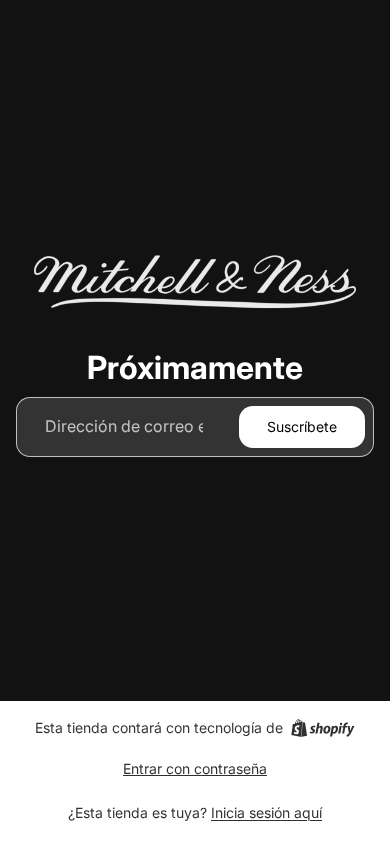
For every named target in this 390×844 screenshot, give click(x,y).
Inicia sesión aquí (266, 812)
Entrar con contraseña (195, 768)
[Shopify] (322, 728)
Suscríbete (302, 426)
